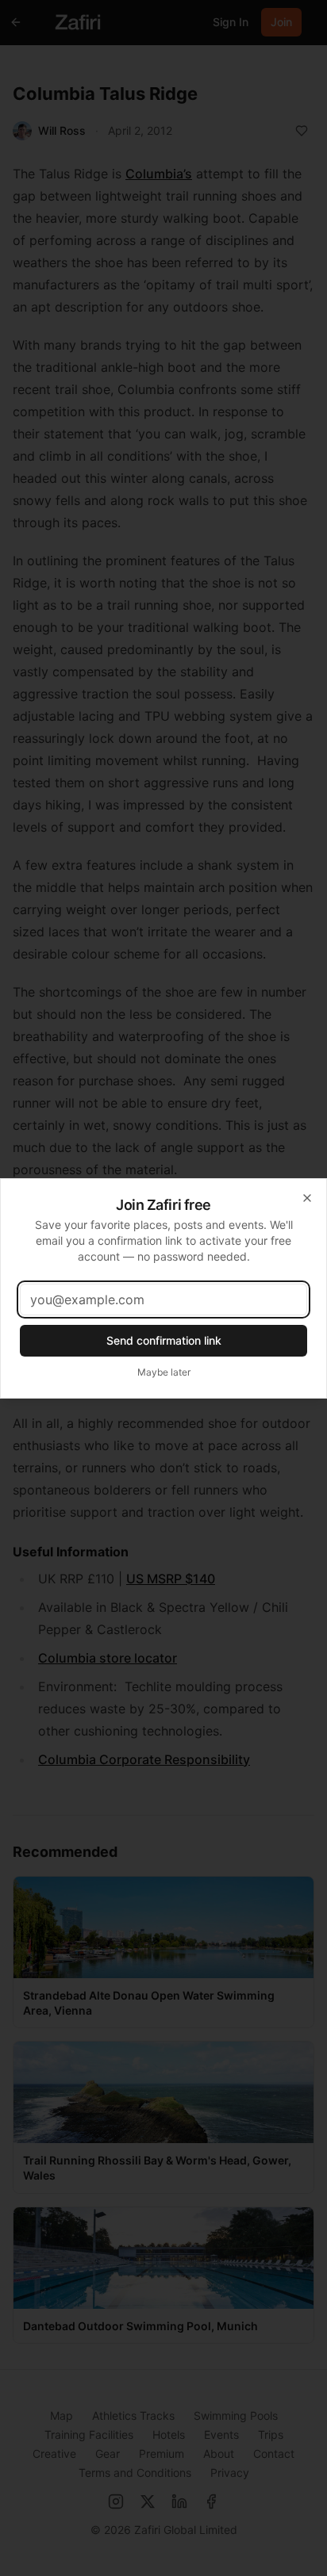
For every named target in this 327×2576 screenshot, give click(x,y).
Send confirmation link (164, 1340)
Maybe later (164, 1372)
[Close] (307, 1198)
